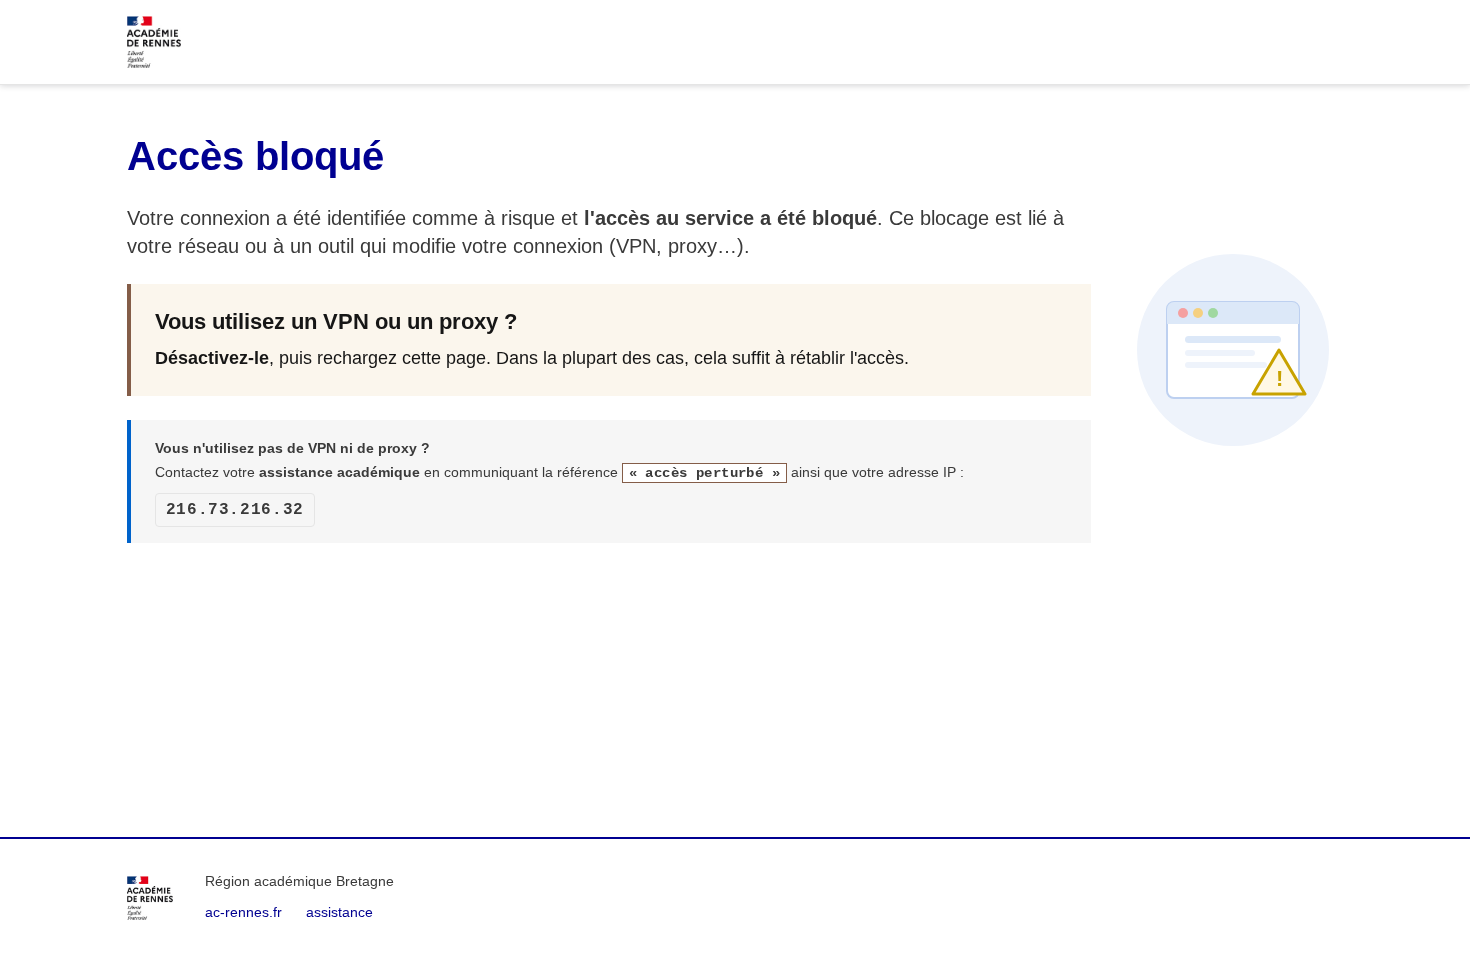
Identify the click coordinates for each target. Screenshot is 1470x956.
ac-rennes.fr (243, 912)
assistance (339, 912)
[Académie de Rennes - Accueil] (150, 898)
